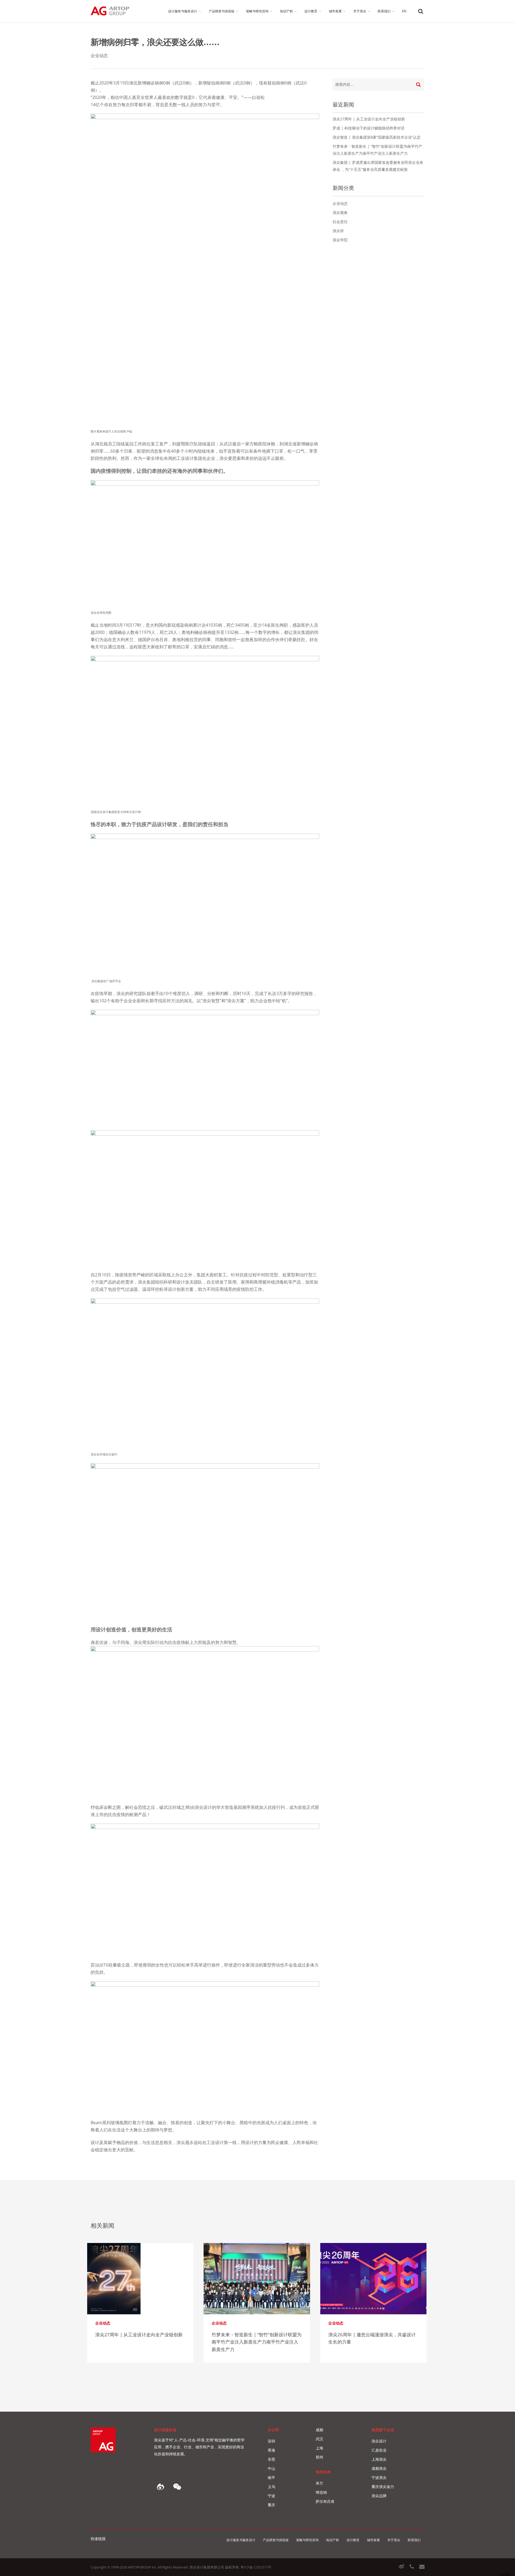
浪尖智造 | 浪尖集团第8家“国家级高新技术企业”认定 (377, 137)
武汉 (319, 2439)
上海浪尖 (379, 2459)
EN (404, 11)
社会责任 (340, 222)
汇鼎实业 (379, 2450)
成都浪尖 (379, 2468)
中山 (271, 2468)
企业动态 (99, 56)
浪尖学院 (340, 240)
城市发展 (373, 2540)
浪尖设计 (379, 2441)
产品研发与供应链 (276, 2540)
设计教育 (353, 2540)
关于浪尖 (394, 2540)
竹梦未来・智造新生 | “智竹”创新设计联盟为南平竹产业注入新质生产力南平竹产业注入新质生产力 (257, 2342)
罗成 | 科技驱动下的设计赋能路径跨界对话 (369, 128)
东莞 (271, 2459)
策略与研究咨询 (307, 2540)
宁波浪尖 (379, 2477)
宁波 (271, 2496)
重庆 (271, 2505)
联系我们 (414, 2540)
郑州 (319, 2457)
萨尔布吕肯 (325, 2501)
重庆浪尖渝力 (383, 2487)
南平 (271, 2477)
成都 (319, 2430)
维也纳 (321, 2492)
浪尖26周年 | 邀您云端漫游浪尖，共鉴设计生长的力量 (372, 2338)
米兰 (319, 2483)
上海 (319, 2448)
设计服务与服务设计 (241, 2540)
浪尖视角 (340, 212)
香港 (271, 2450)
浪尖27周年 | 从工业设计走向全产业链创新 (369, 119)
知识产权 (333, 2540)
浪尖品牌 (379, 2496)
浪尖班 (338, 231)
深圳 (271, 2441)
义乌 (271, 2487)
